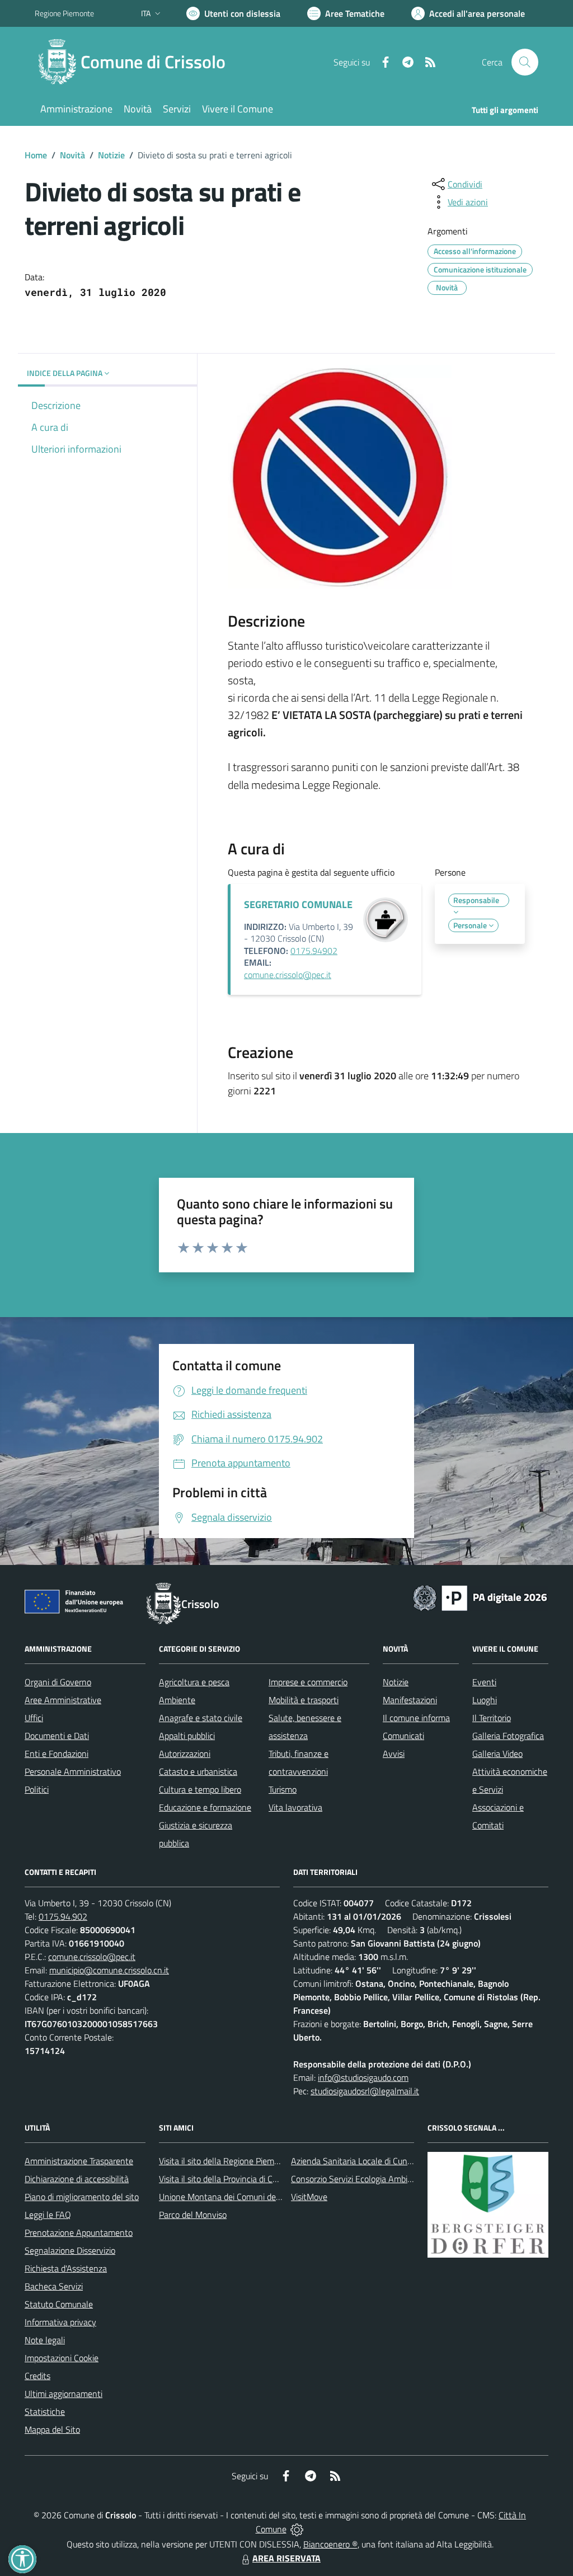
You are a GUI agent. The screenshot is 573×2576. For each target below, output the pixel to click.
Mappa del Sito (52, 2429)
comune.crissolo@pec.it (288, 975)
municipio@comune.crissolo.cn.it (109, 1970)
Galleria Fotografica (508, 1736)
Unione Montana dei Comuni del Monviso (235, 2197)
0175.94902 (314, 951)
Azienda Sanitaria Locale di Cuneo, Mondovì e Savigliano (395, 2161)
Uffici (34, 1718)
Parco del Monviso (193, 2215)
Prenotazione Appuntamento (79, 2232)
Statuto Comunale (59, 2304)
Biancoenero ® (330, 2544)
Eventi (484, 1682)
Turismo (283, 1789)
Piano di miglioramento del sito (82, 2197)
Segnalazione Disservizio (70, 2250)
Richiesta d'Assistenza (66, 2268)
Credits (37, 2376)
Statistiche (45, 2412)
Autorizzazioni (185, 1754)
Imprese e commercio (308, 1682)
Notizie (111, 155)
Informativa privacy (60, 2322)
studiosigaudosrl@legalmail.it (365, 2091)
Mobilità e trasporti (304, 1700)
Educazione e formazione (205, 1807)
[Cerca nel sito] (525, 62)
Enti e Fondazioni (57, 1754)
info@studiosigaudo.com (363, 2077)
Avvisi (394, 1754)
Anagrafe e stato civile (201, 1718)
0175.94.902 (63, 1916)
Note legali (45, 2340)
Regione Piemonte (64, 13)
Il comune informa (416, 1718)
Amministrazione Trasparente (79, 2161)
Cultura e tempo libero (200, 1789)
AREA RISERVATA (286, 2558)
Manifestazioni (410, 1700)
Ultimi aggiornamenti (64, 2394)
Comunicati (403, 1736)
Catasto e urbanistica (198, 1771)
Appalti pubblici (187, 1736)
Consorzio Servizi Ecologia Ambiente (358, 2179)
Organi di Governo (58, 1682)
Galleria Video (497, 1754)
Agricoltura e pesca (194, 1682)
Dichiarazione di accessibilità (77, 2179)
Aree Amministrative (63, 1700)
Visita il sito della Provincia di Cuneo (225, 2179)
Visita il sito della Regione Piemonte (225, 2161)
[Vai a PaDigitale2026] (480, 1597)
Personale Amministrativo (73, 1771)
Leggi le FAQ (48, 2215)
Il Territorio (492, 1718)
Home (36, 155)
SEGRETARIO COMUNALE (298, 904)
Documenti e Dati (57, 1736)
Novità (72, 155)
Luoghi (485, 1700)
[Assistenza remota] (297, 2529)
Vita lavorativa (295, 1807)
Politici (37, 1789)
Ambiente (177, 1700)
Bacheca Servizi (54, 2286)
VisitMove (309, 2197)
